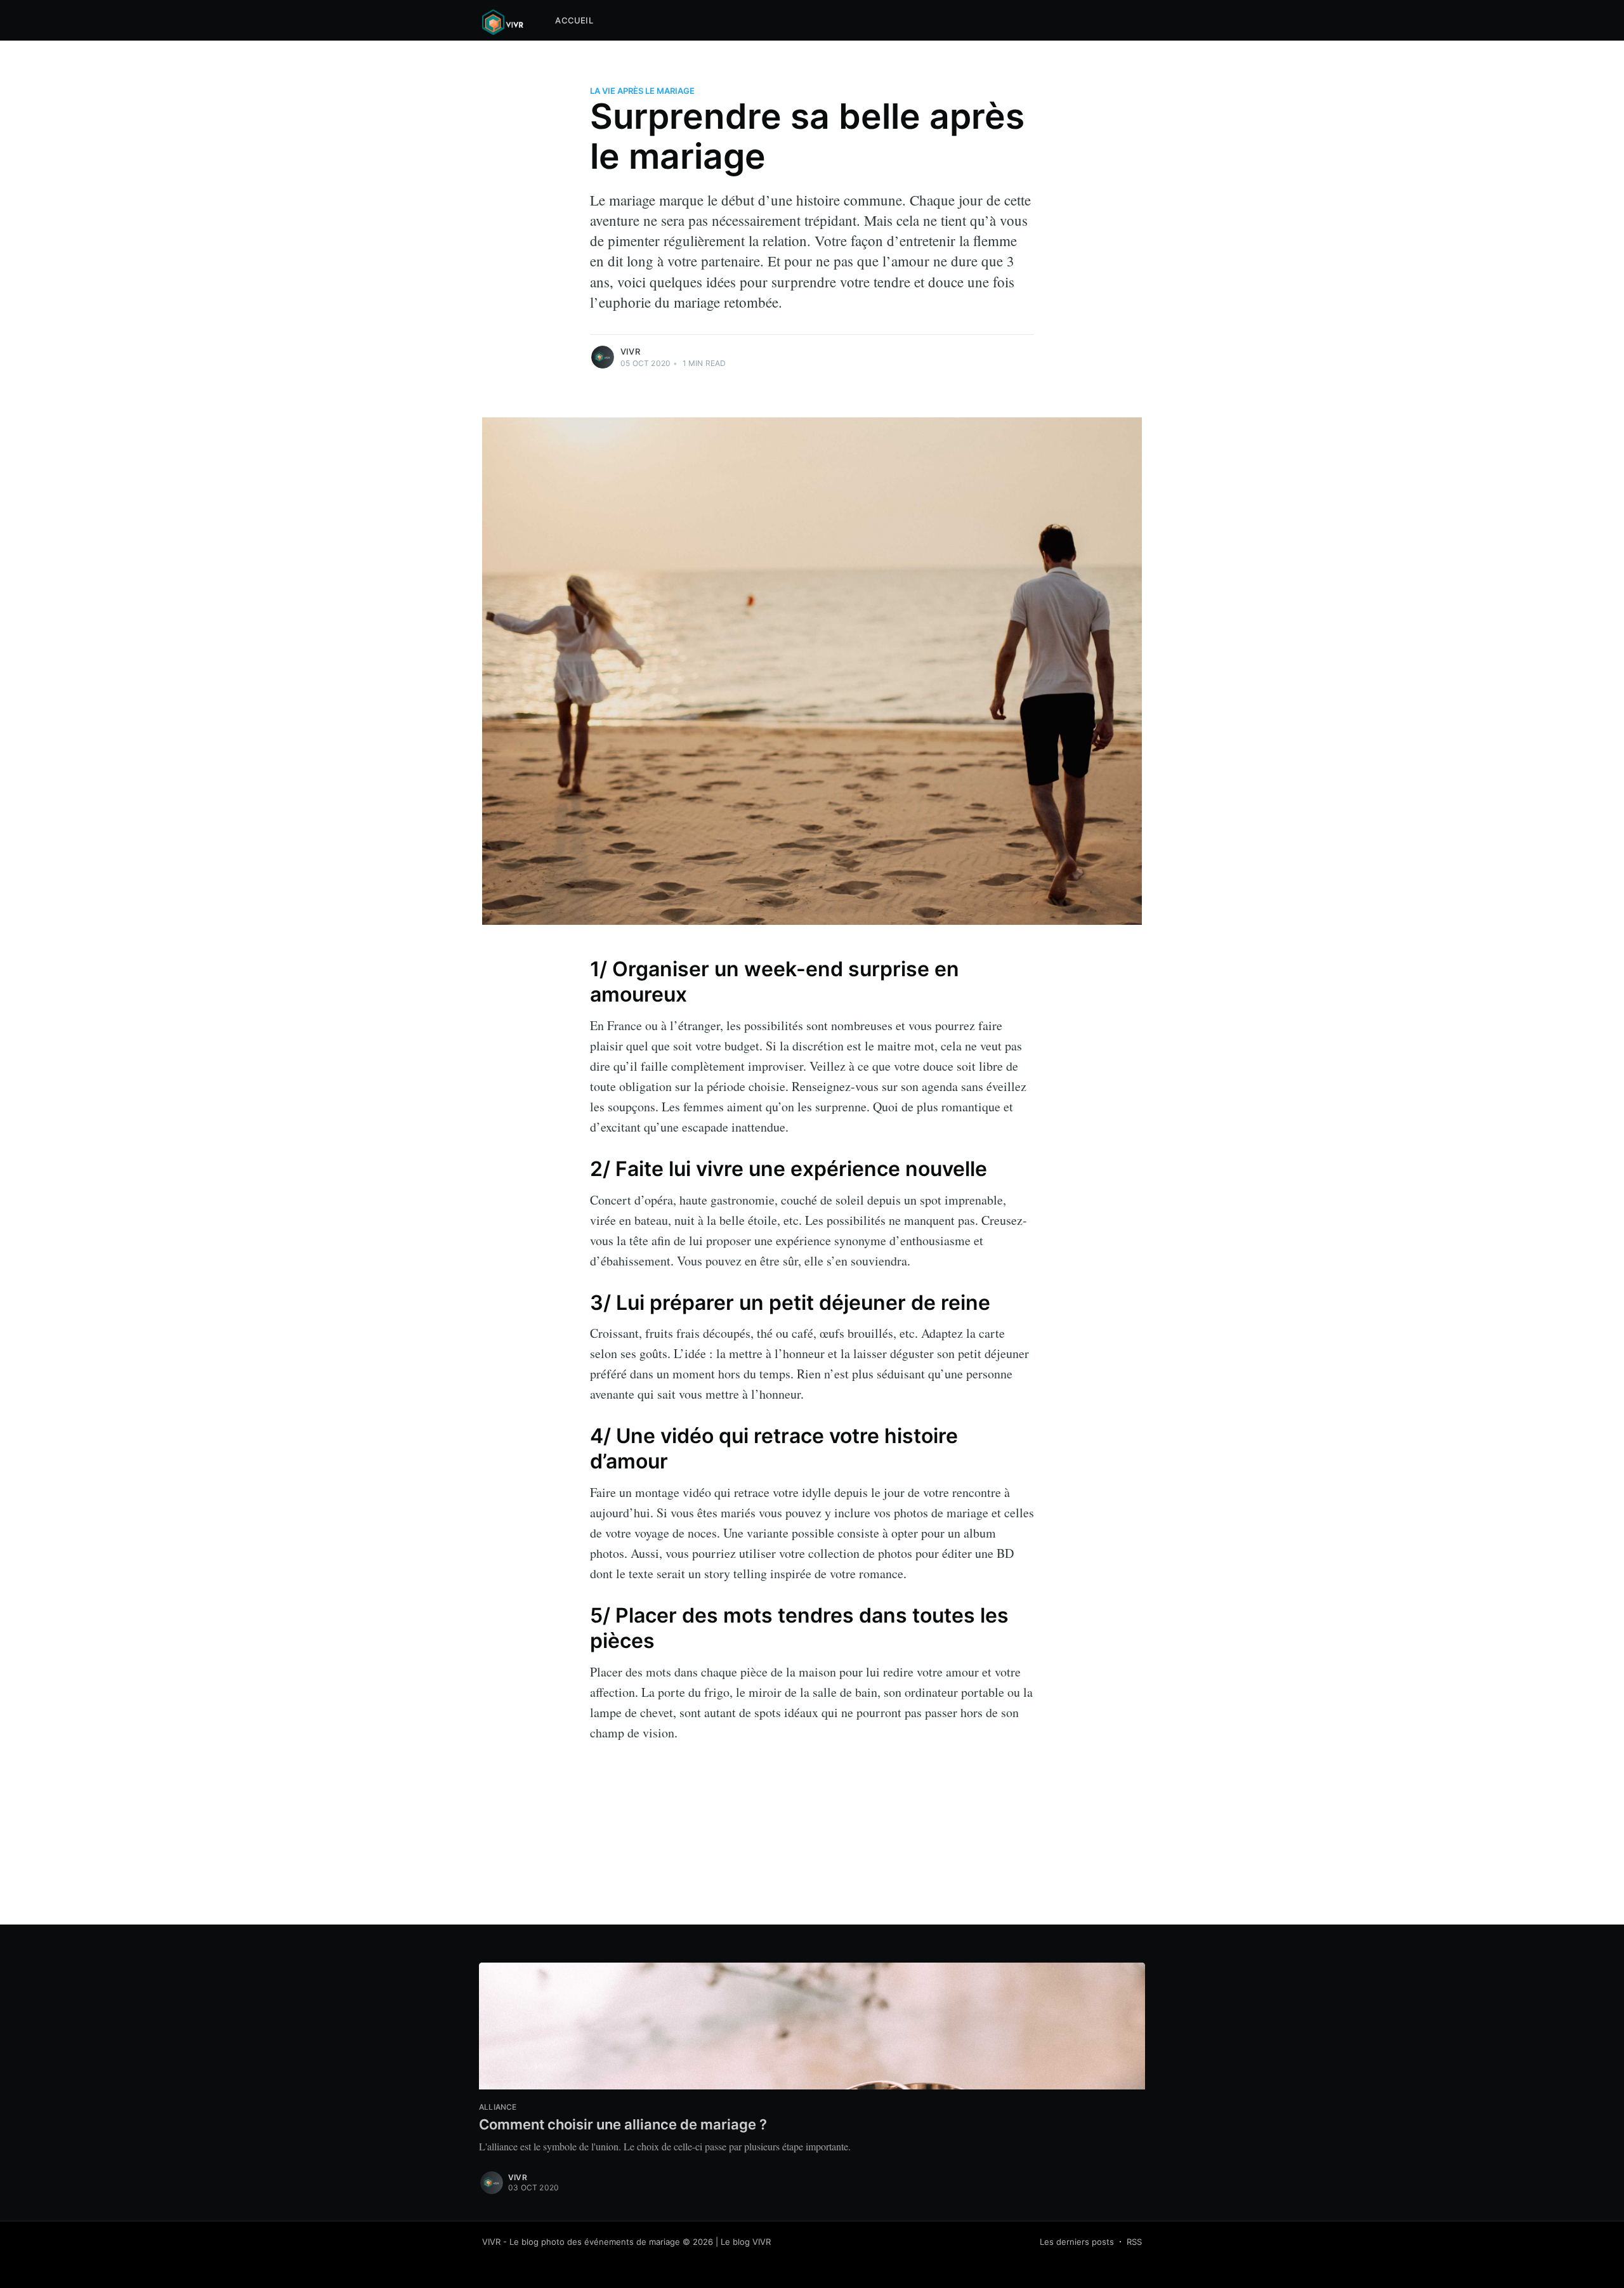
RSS (1134, 2242)
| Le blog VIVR (743, 2242)
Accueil (574, 20)
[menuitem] (574, 21)
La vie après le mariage (642, 91)
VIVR (630, 351)
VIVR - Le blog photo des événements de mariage (581, 2242)
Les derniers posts (1077, 2242)
